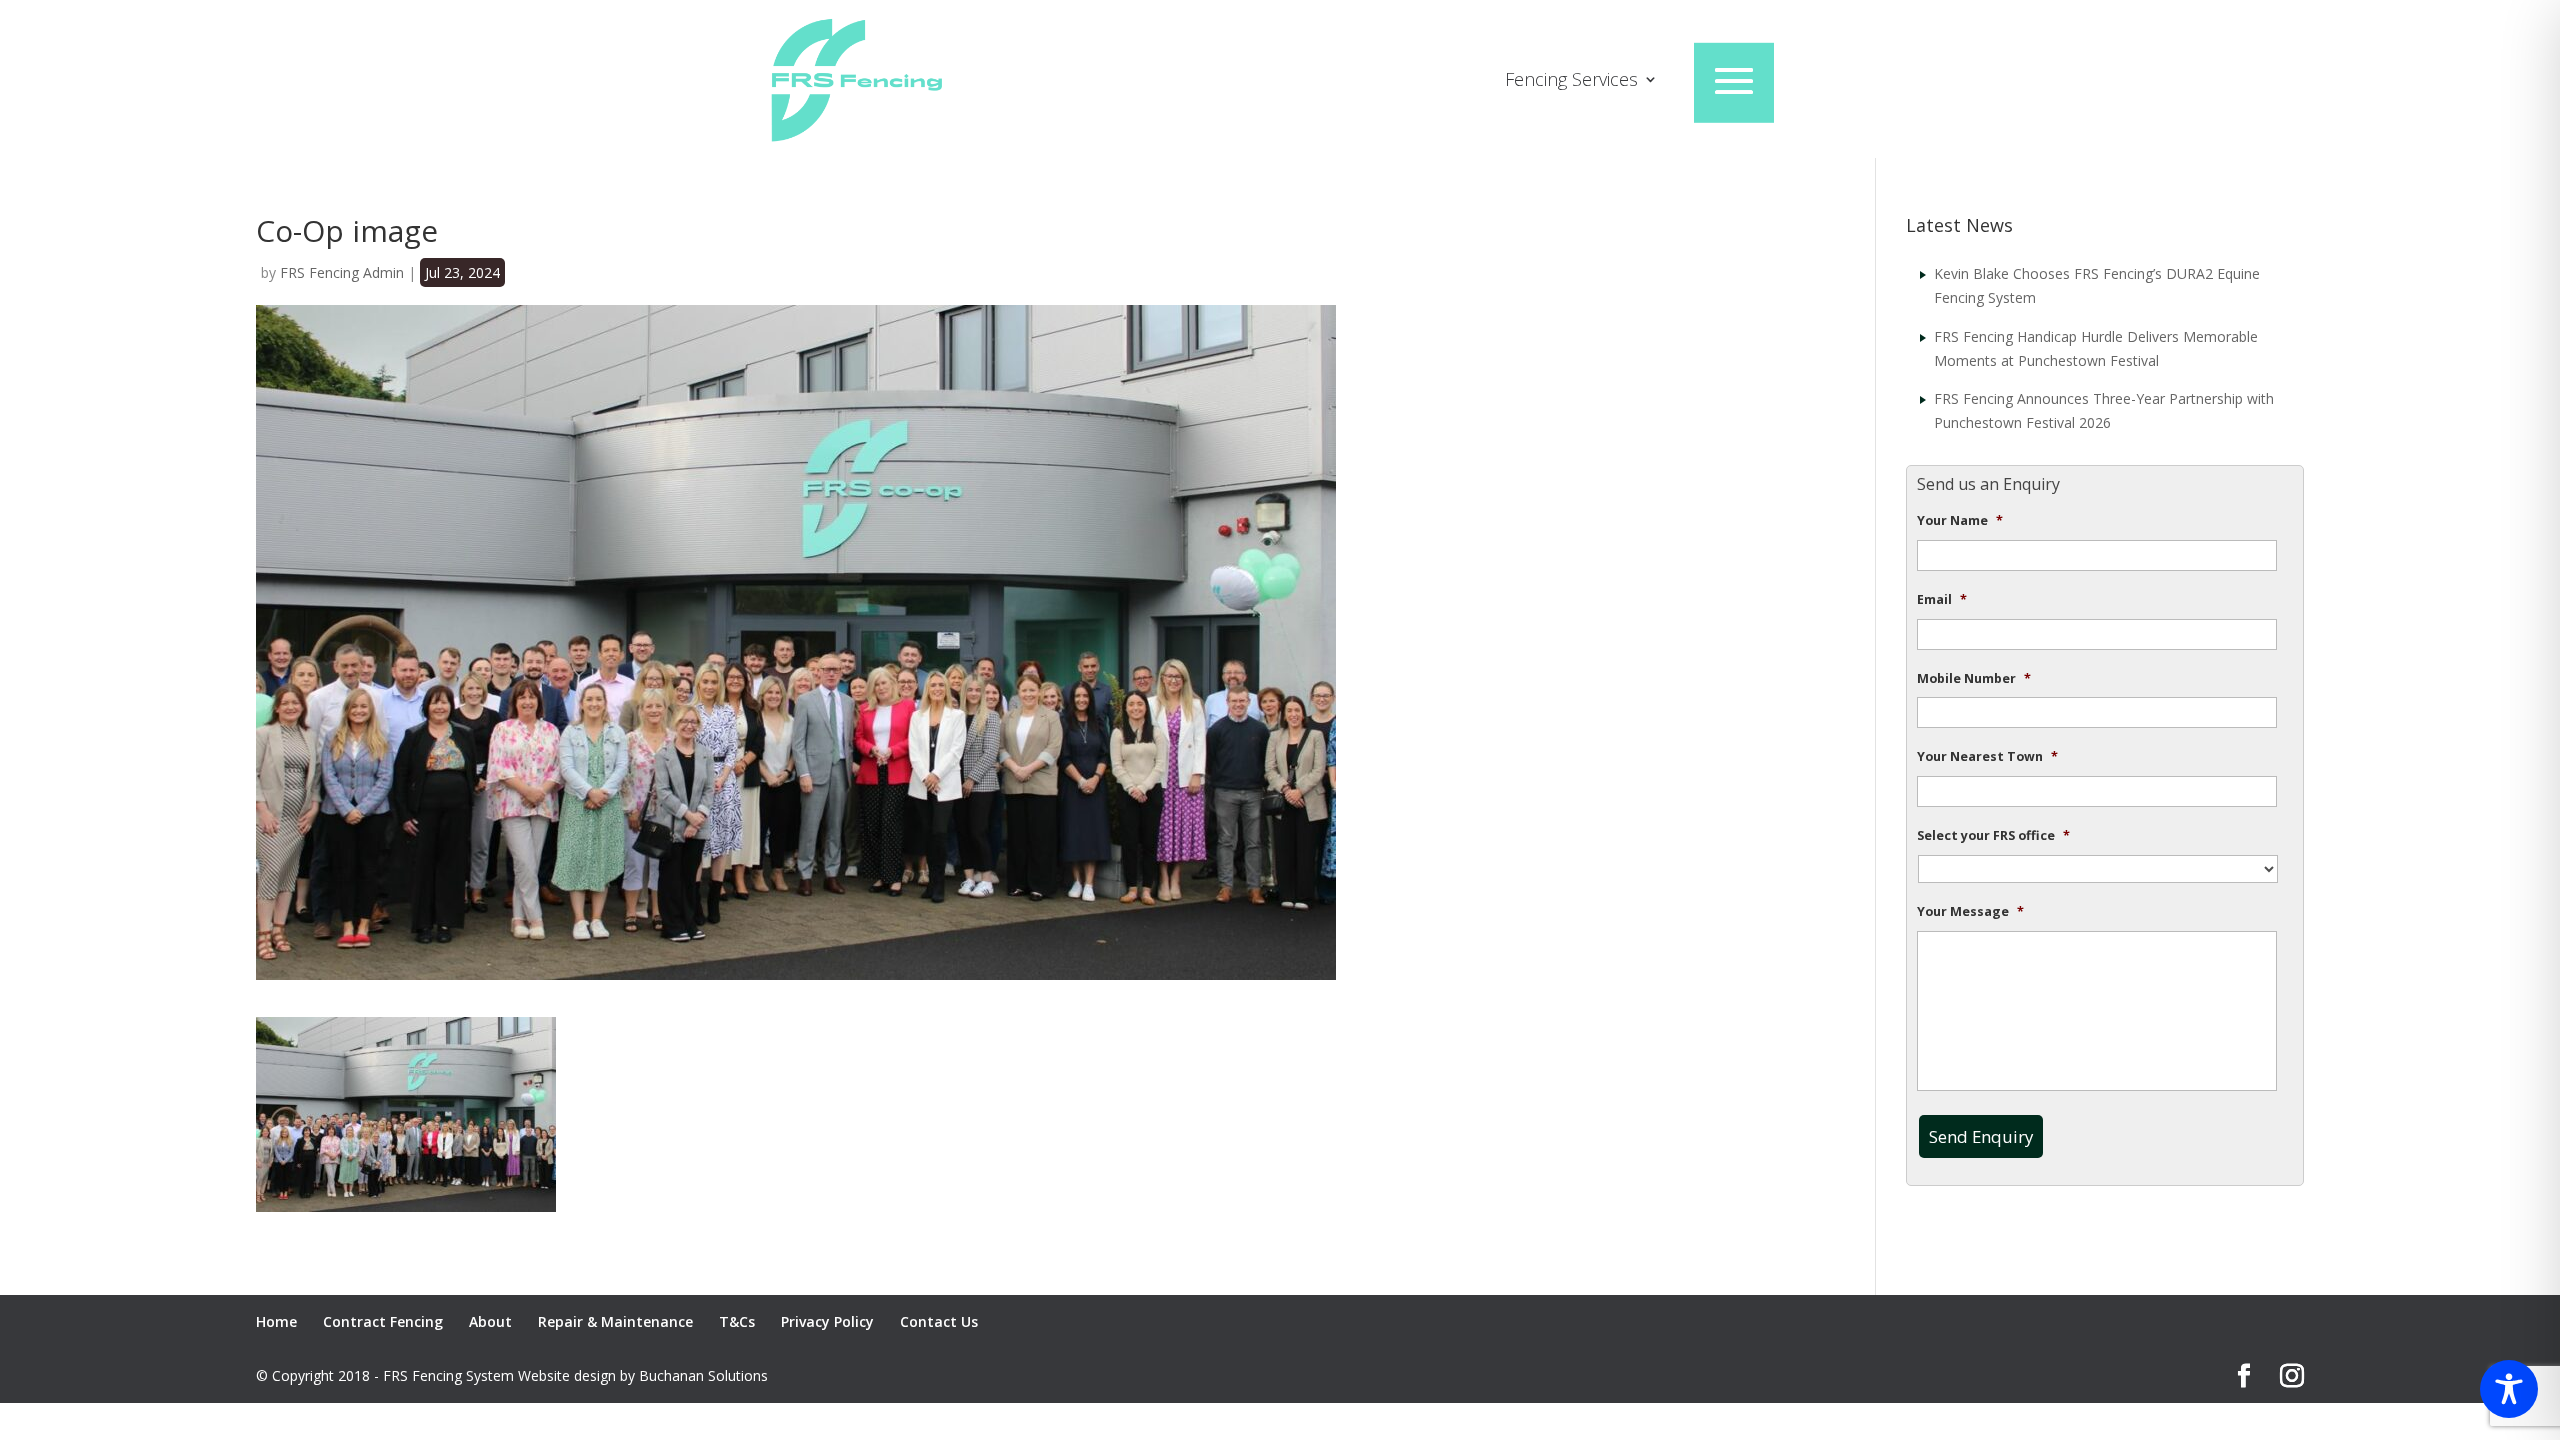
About (490, 1321)
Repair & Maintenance (615, 1321)
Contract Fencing (383, 1321)
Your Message (1970, 912)
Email (1942, 600)
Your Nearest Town (1987, 757)
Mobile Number (1974, 679)
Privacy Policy (827, 1321)
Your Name (1960, 521)
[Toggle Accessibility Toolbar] (2509, 1389)
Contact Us (939, 1321)
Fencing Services (1571, 81)
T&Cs (737, 1321)
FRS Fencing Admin (342, 272)
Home (276, 1321)
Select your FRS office (1993, 836)
